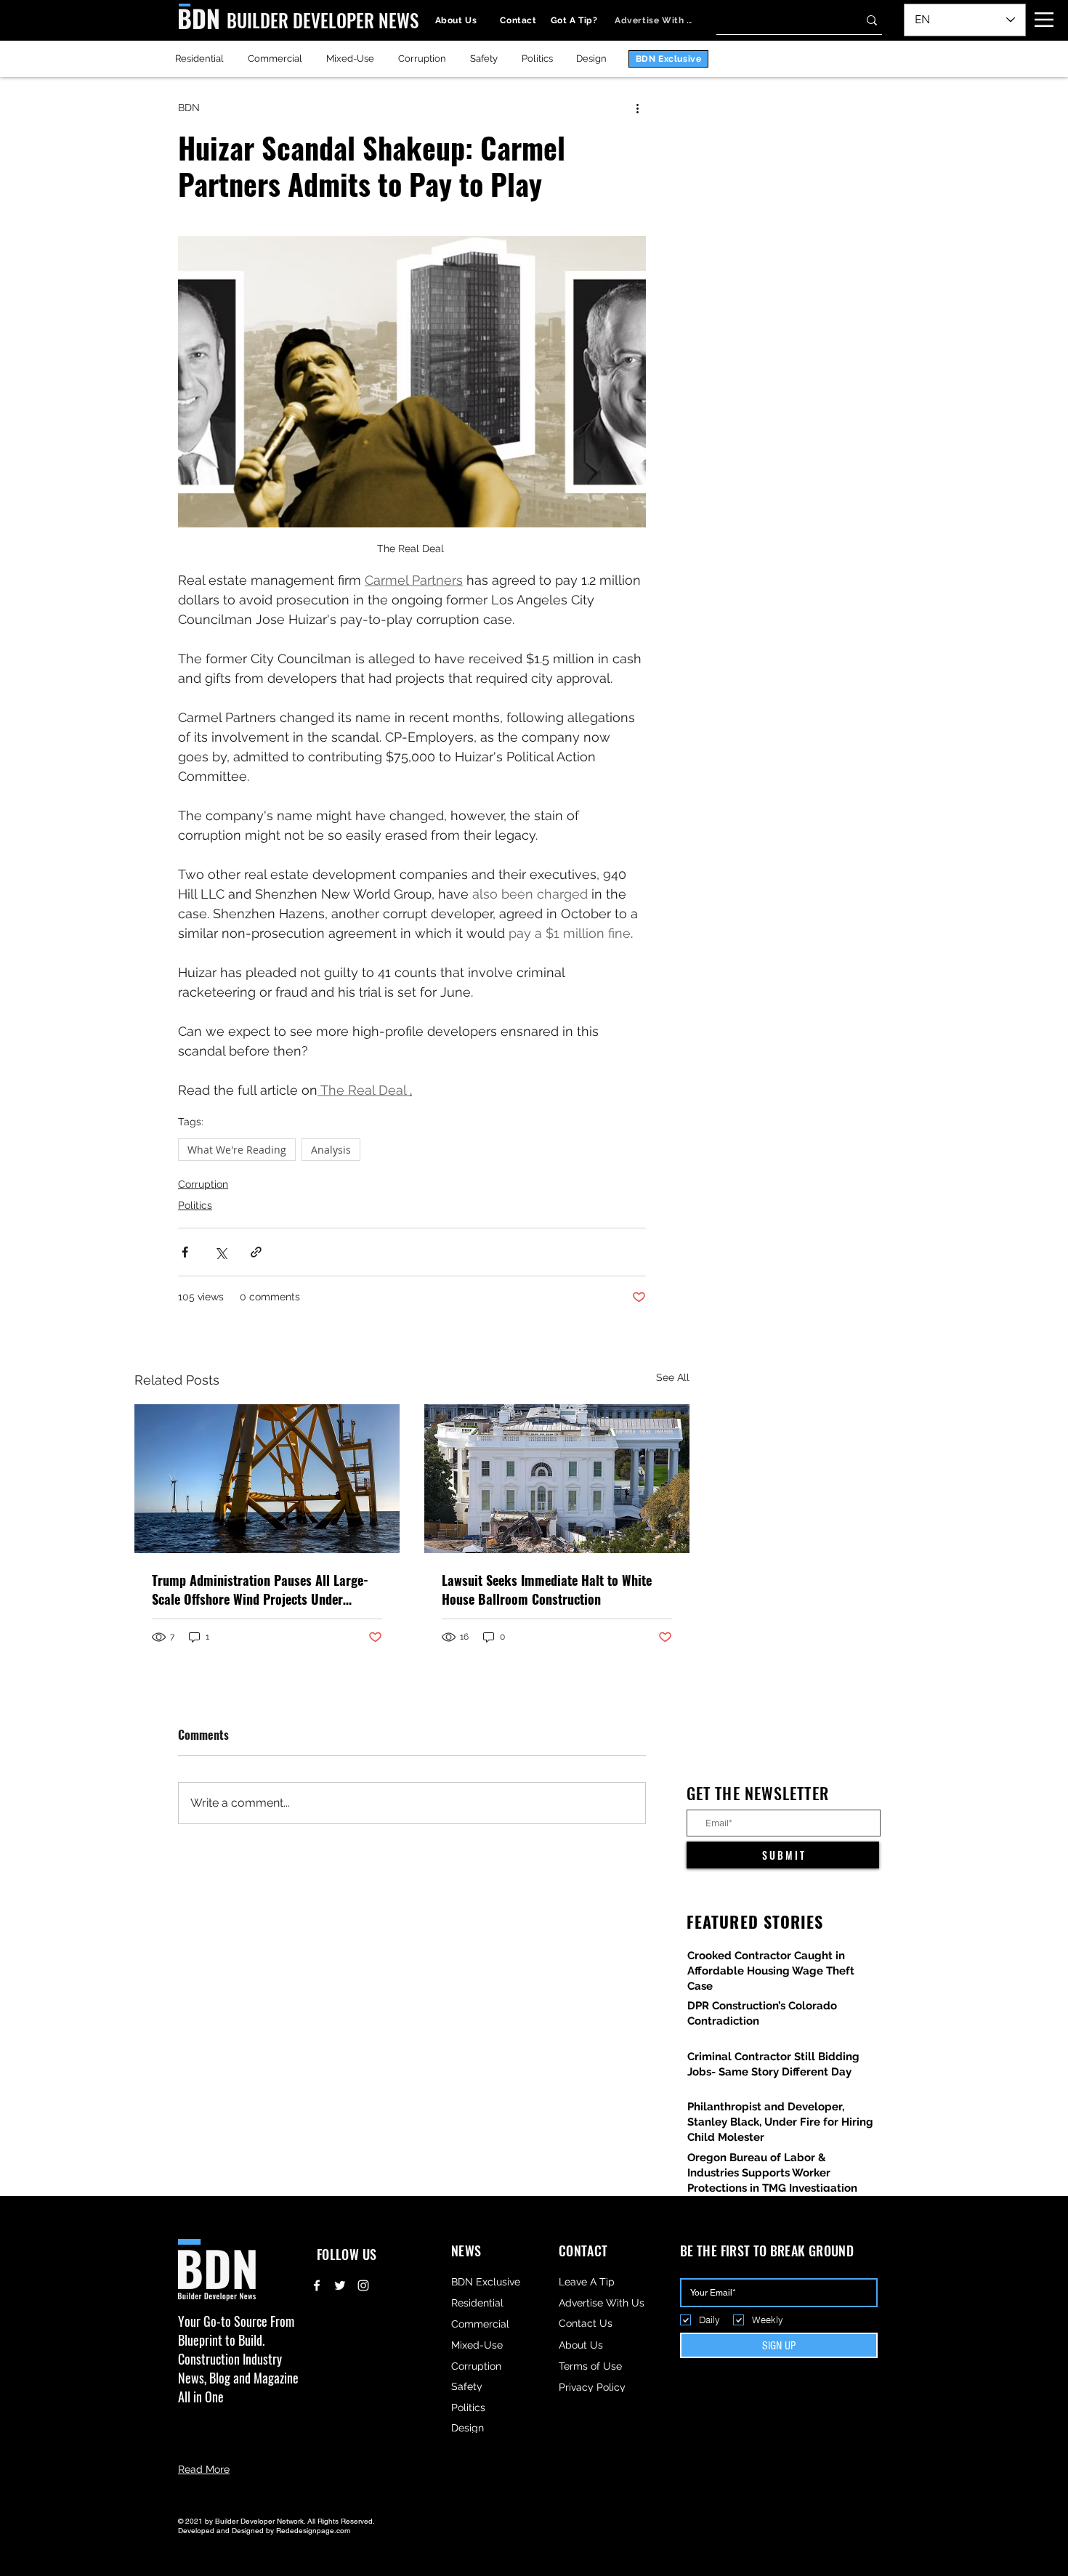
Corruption (203, 1184)
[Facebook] (317, 2285)
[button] (1044, 20)
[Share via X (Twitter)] (221, 1252)
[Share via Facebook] (185, 1252)
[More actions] (637, 108)
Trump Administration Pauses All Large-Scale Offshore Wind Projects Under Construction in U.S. (260, 1589)
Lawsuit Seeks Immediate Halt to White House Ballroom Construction (547, 1589)
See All (673, 1377)
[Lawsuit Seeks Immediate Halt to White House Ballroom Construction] (557, 1479)
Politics (195, 1205)
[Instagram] (363, 2285)
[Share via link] (256, 1252)
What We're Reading (237, 1150)
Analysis (331, 1150)
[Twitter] (340, 2285)
